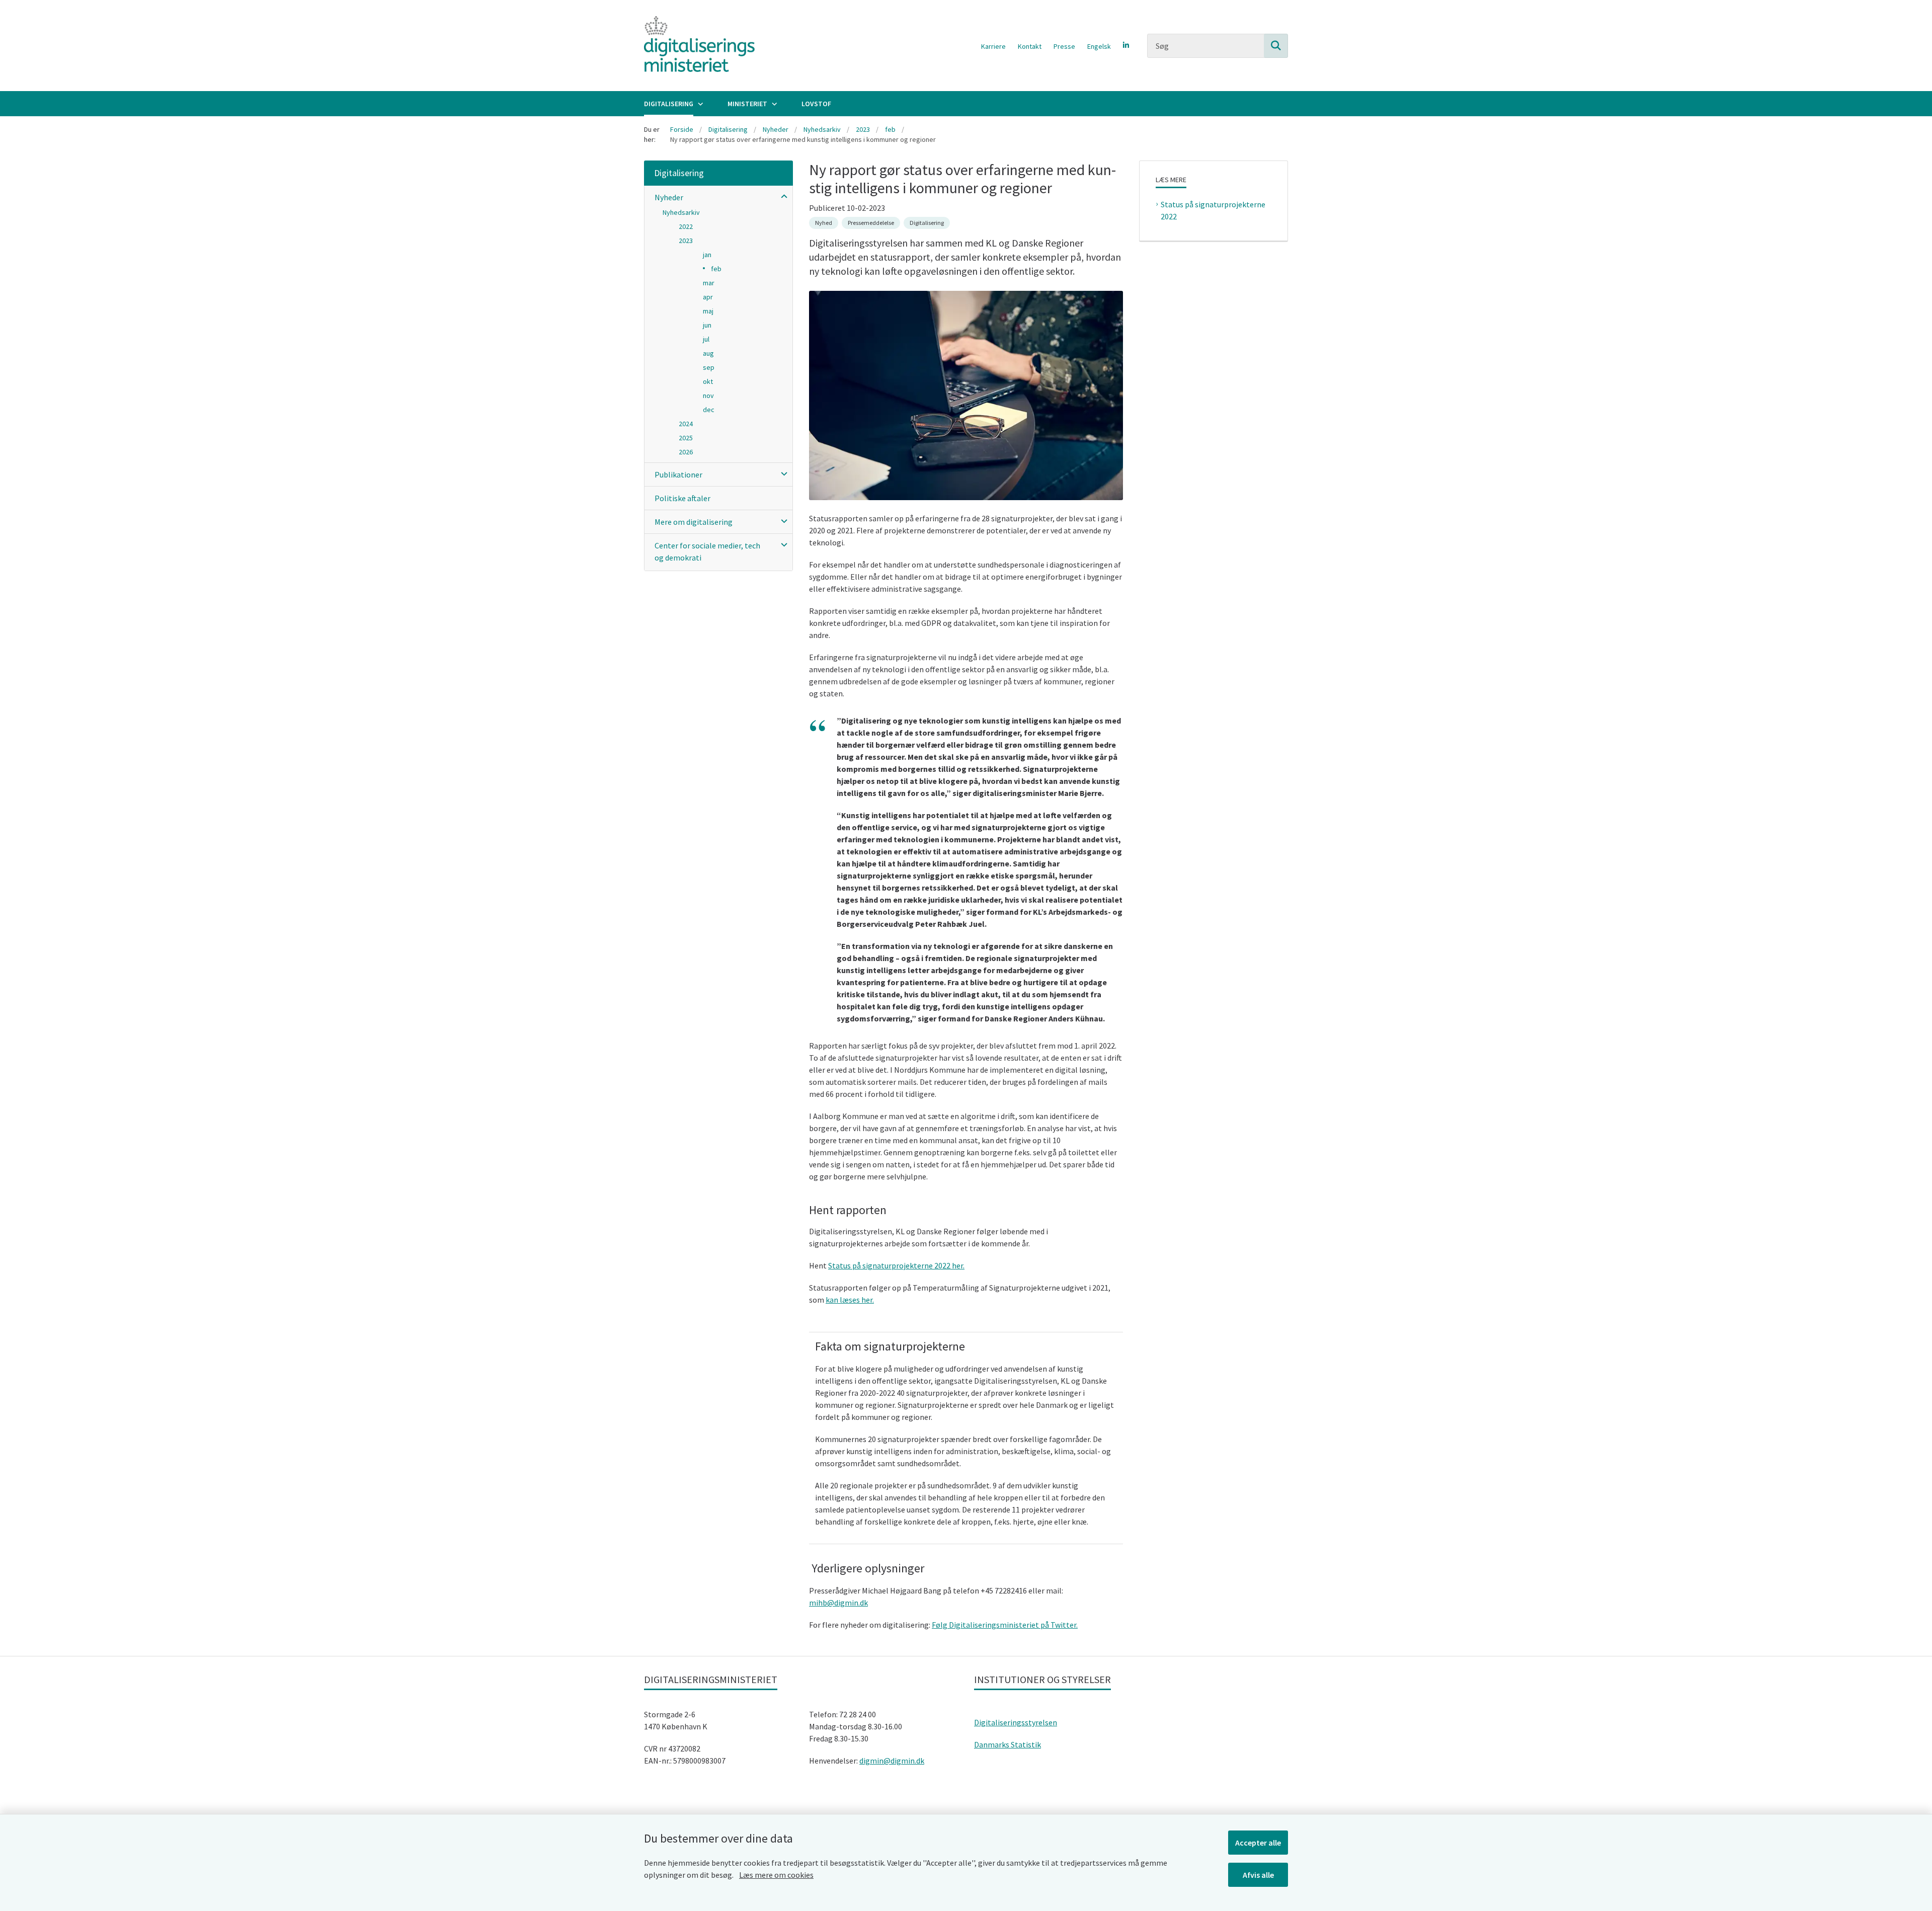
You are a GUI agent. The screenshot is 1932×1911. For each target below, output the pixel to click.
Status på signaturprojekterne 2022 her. (896, 1265)
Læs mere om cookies (776, 1875)
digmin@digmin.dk (892, 1761)
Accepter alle (1258, 1843)
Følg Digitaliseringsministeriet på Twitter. (1005, 1625)
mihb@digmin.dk (838, 1603)
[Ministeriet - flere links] (773, 104)
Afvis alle (1258, 1875)
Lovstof (816, 104)
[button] (782, 196)
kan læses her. (850, 1300)
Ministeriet (747, 104)
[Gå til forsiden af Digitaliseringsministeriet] (699, 46)
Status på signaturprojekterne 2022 (1213, 210)
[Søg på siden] (1276, 46)
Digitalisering (669, 104)
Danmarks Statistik (1008, 1744)
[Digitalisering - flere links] (699, 104)
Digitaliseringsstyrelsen (1016, 1722)
